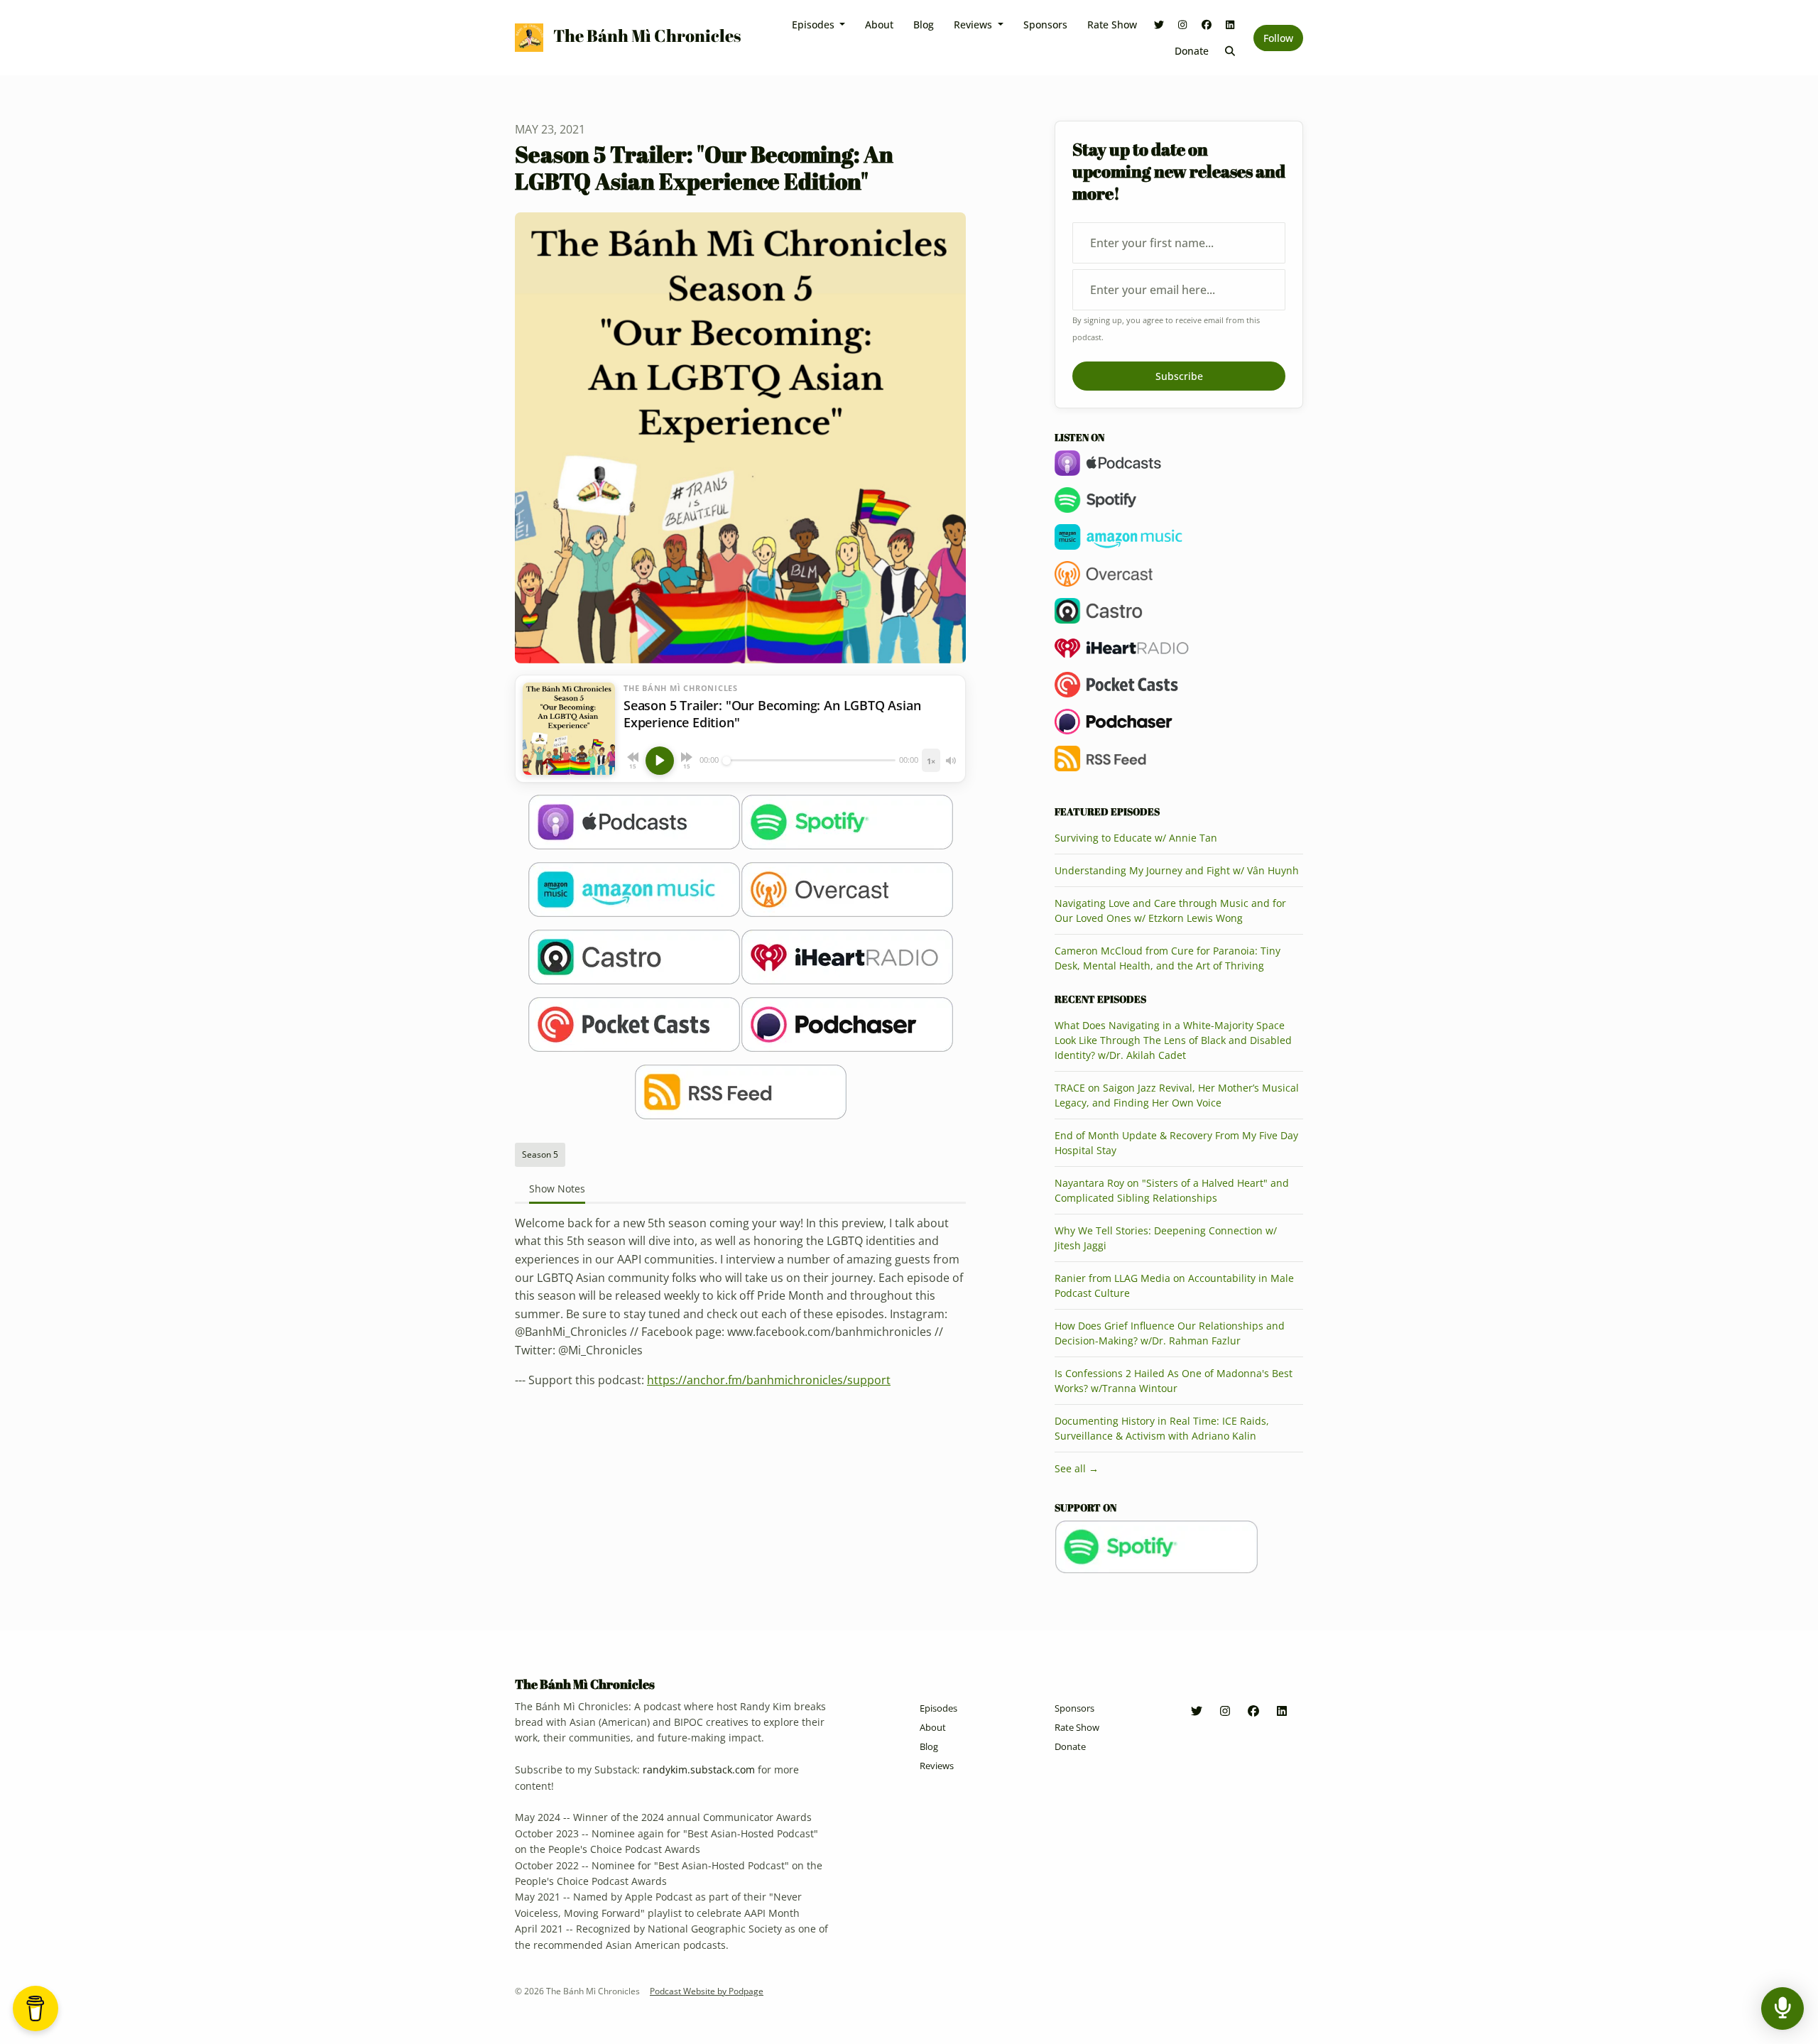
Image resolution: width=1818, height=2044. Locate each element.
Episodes (815, 25)
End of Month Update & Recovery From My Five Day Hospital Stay (1176, 1143)
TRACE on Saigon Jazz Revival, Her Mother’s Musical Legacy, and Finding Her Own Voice (1177, 1095)
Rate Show (1112, 25)
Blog (924, 25)
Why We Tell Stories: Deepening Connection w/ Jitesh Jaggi (1166, 1238)
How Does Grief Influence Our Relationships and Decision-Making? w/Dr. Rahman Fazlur (1170, 1333)
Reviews (974, 25)
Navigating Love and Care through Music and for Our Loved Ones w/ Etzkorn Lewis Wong (1170, 910)
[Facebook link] (1207, 25)
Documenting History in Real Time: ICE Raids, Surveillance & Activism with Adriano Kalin (1162, 1428)
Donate (1192, 51)
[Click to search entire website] (1231, 51)
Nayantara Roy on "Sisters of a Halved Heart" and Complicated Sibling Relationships (1172, 1190)
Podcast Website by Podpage (707, 1991)
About (879, 25)
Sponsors (1045, 25)
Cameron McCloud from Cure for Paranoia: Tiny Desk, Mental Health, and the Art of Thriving (1167, 958)
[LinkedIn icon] (1282, 1711)
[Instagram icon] (1225, 1711)
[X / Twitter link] (1159, 25)
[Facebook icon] (1253, 1711)
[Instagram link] (1183, 25)
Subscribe (1179, 376)
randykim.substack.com (699, 1770)
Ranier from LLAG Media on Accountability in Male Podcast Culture (1174, 1285)
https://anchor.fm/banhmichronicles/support (769, 1380)
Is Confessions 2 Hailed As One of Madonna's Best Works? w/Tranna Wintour (1174, 1381)
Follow (1278, 38)
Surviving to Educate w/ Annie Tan (1136, 838)
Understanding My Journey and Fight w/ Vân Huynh (1177, 870)
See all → (1077, 1468)
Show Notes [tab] (557, 1189)
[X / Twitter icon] (1197, 1711)
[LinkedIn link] (1231, 25)
